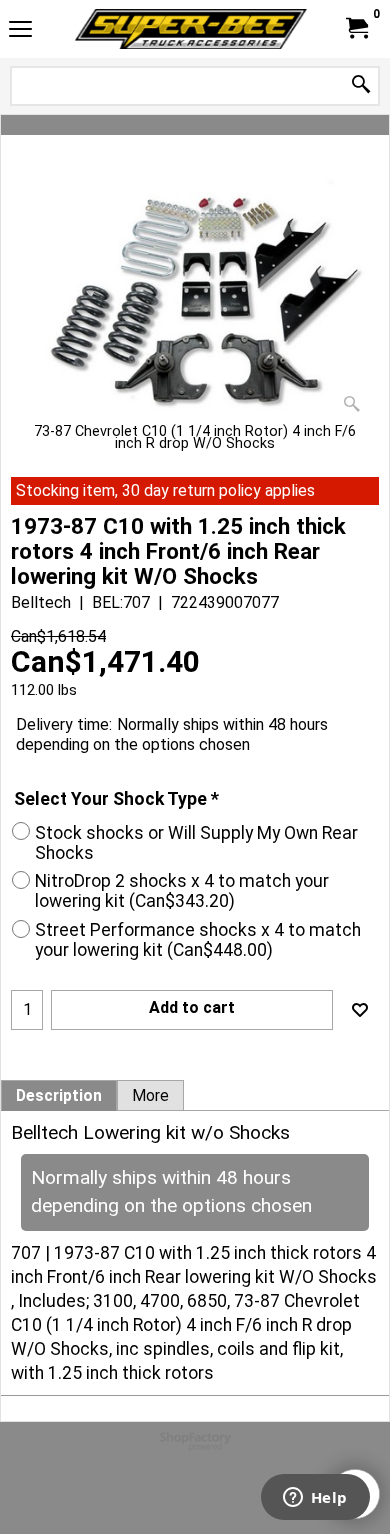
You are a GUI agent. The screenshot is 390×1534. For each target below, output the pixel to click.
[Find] (361, 85)
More (150, 1096)
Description (59, 1096)
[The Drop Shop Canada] (191, 29)
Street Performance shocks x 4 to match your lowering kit (198, 940)
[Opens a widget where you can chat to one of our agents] (315, 1499)
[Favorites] (360, 1010)
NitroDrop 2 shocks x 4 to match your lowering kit (182, 891)
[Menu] (20, 31)
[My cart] (356, 28)
